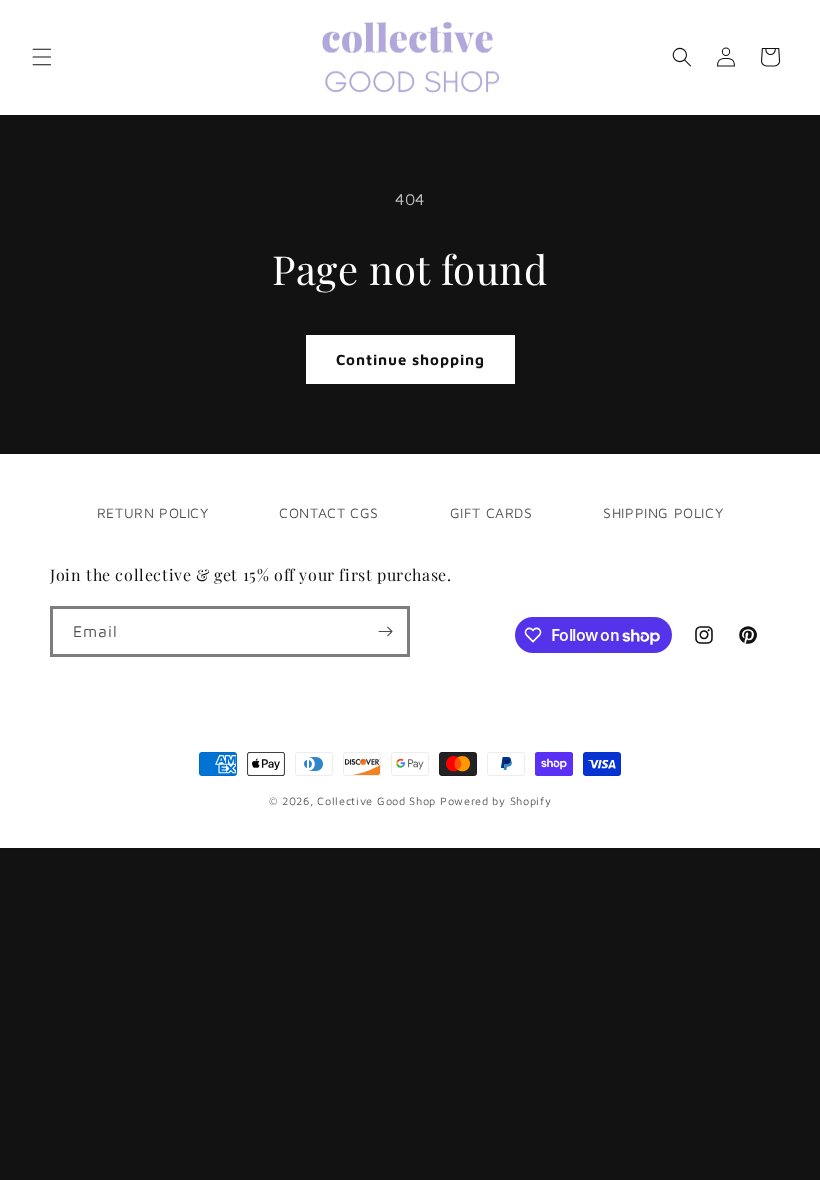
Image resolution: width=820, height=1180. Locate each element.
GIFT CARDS (491, 512)
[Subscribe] (385, 631)
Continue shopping (410, 359)
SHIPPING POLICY (663, 512)
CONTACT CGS (329, 512)
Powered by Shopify (496, 800)
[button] (42, 57)
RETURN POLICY (153, 512)
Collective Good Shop (376, 800)
